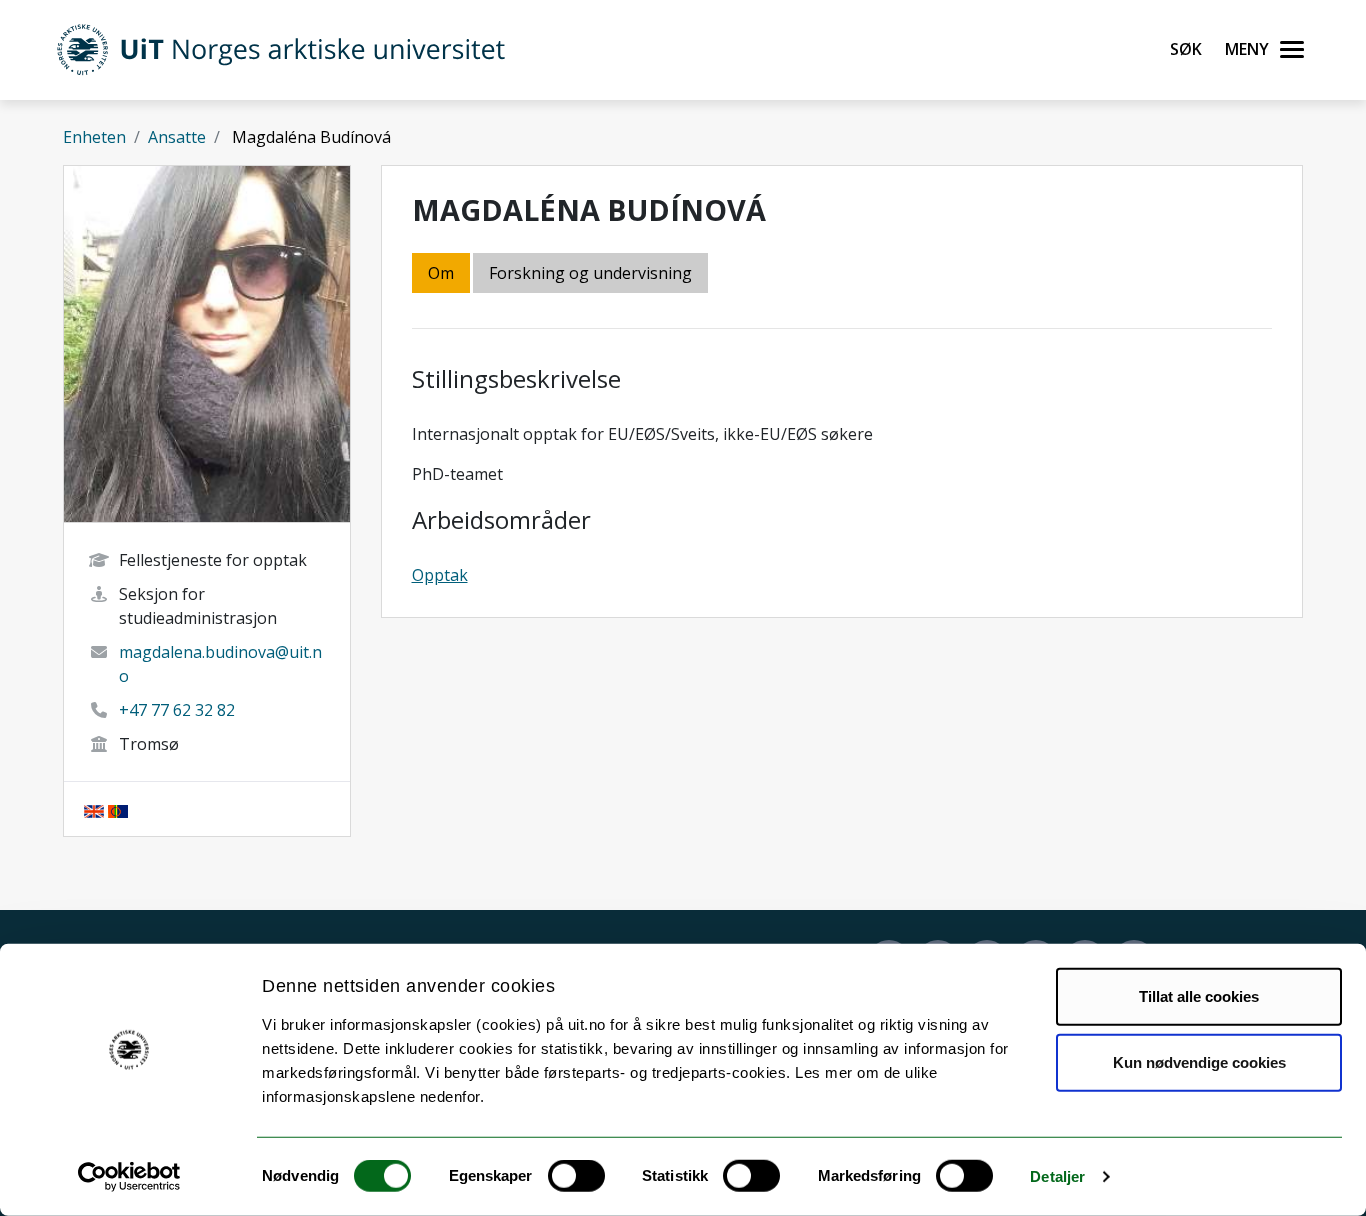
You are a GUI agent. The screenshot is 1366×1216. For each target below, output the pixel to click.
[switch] (576, 1176)
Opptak (440, 575)
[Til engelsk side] (94, 809)
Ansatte (177, 137)
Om (441, 273)
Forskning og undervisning (590, 273)
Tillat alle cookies (1199, 996)
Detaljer (1057, 1176)
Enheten (94, 137)
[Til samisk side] (118, 809)
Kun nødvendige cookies (1199, 1061)
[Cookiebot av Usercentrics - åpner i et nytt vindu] (129, 1177)
